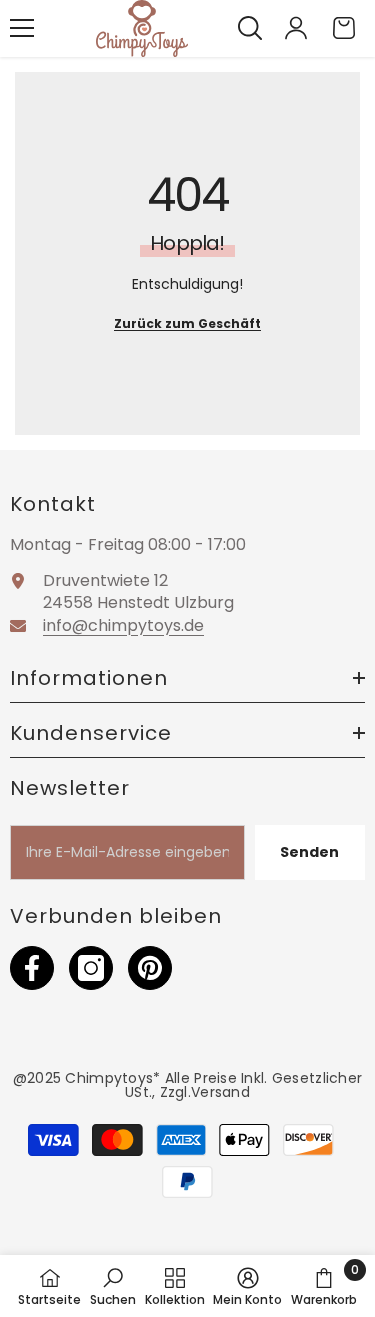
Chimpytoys (109, 1078)
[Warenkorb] (344, 28)
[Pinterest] (150, 968)
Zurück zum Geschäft (187, 323)
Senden (309, 852)
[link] (113, 1286)
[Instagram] (91, 968)
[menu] (22, 28)
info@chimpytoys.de (123, 625)
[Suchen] (250, 28)
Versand (220, 1092)
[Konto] (296, 28)
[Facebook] (32, 968)
